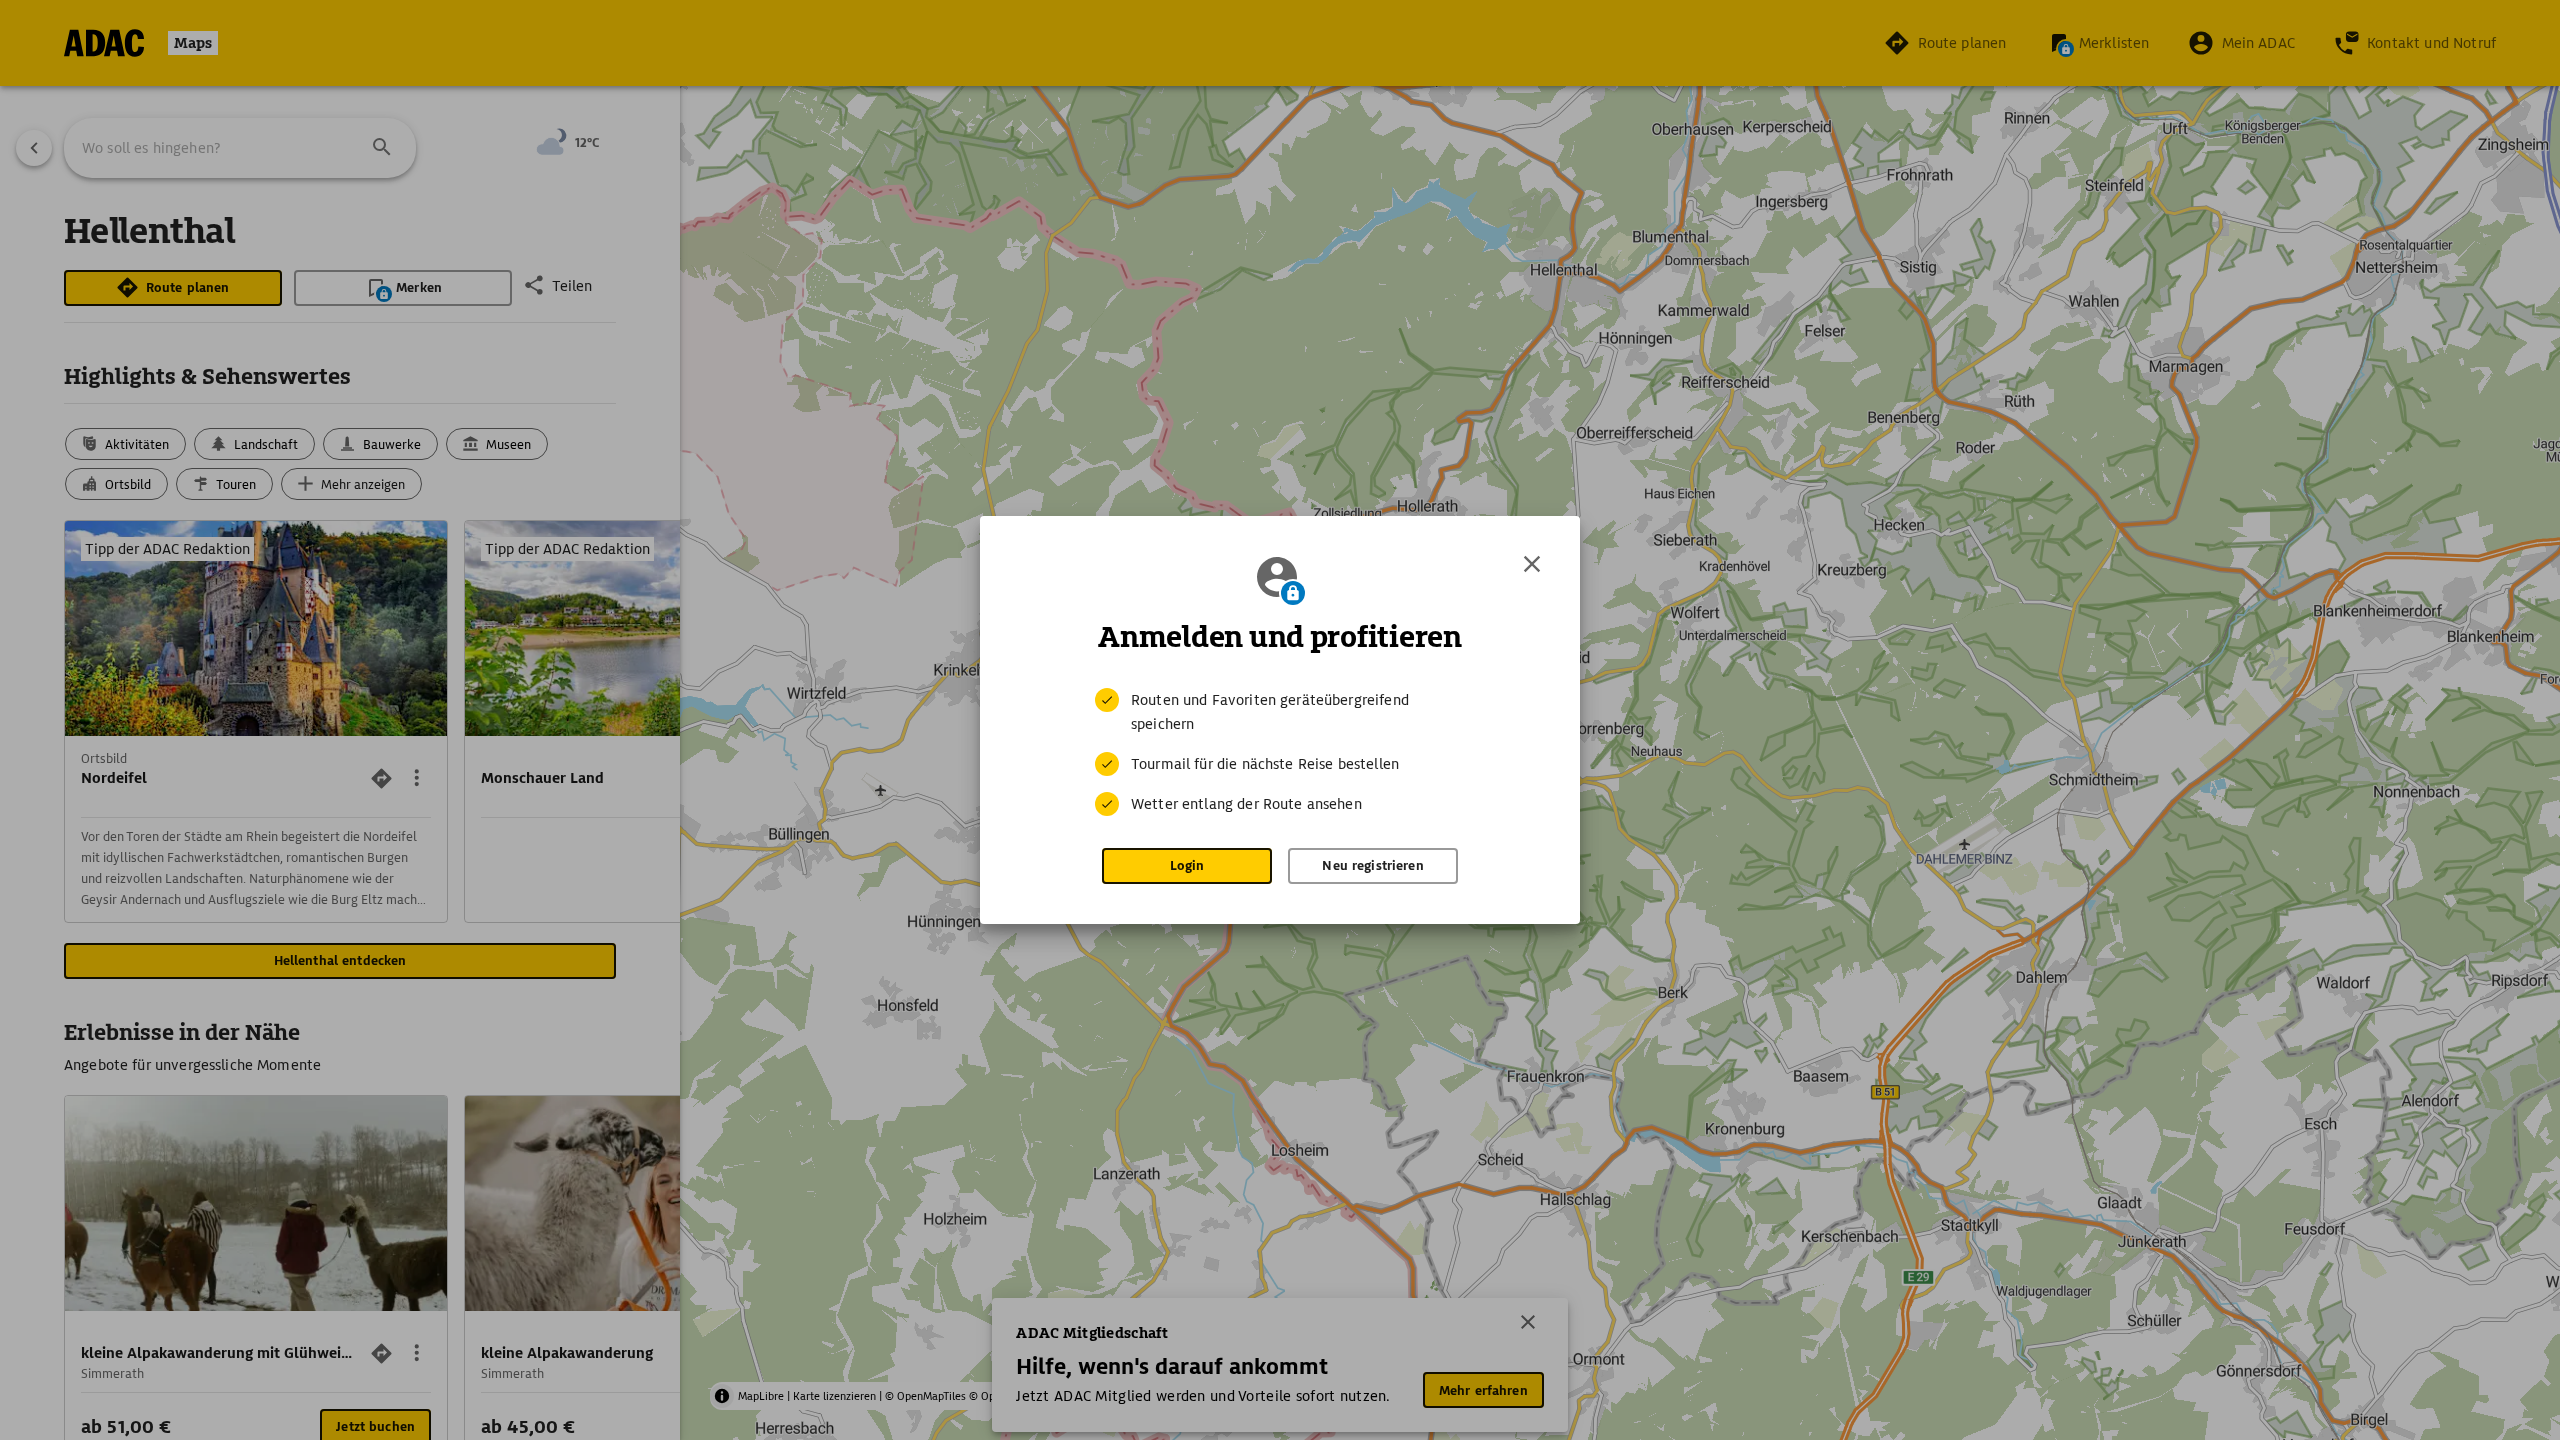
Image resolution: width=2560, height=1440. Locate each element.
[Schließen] (1532, 564)
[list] (1280, 752)
